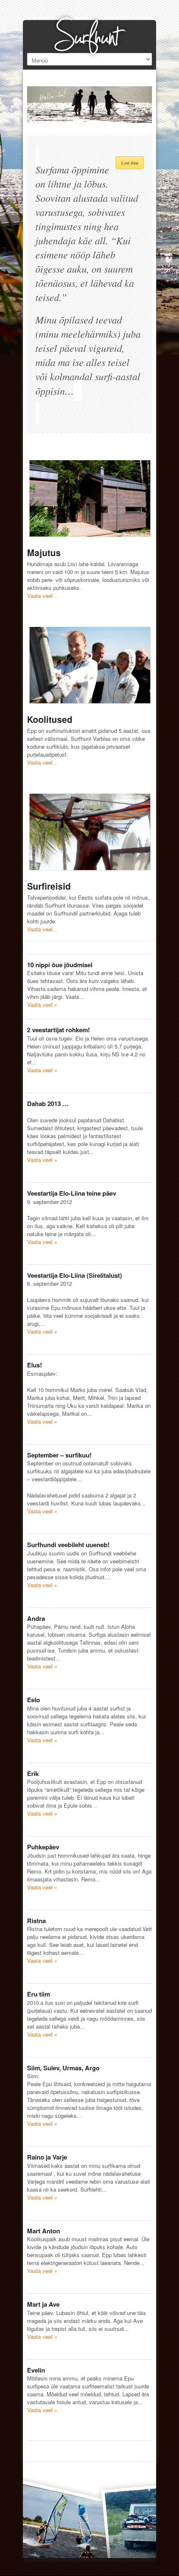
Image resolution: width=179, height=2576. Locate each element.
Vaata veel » (42, 1005)
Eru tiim (39, 1994)
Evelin (36, 2370)
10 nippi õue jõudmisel (60, 965)
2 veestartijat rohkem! (58, 1030)
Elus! (35, 1365)
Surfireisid (49, 886)
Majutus (44, 552)
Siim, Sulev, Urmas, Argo (63, 2068)
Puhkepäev (43, 1847)
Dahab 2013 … (48, 1104)
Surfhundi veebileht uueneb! (68, 1545)
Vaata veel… (42, 596)
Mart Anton (44, 2231)
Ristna (36, 1921)
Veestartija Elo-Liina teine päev (72, 1193)
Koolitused (50, 719)
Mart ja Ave (43, 2304)
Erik (33, 1773)
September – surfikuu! (59, 1455)
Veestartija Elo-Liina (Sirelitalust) (75, 1275)
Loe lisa (130, 163)
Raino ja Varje (47, 2157)
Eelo (34, 1700)
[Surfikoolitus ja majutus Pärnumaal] (89, 32)
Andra (36, 1618)
